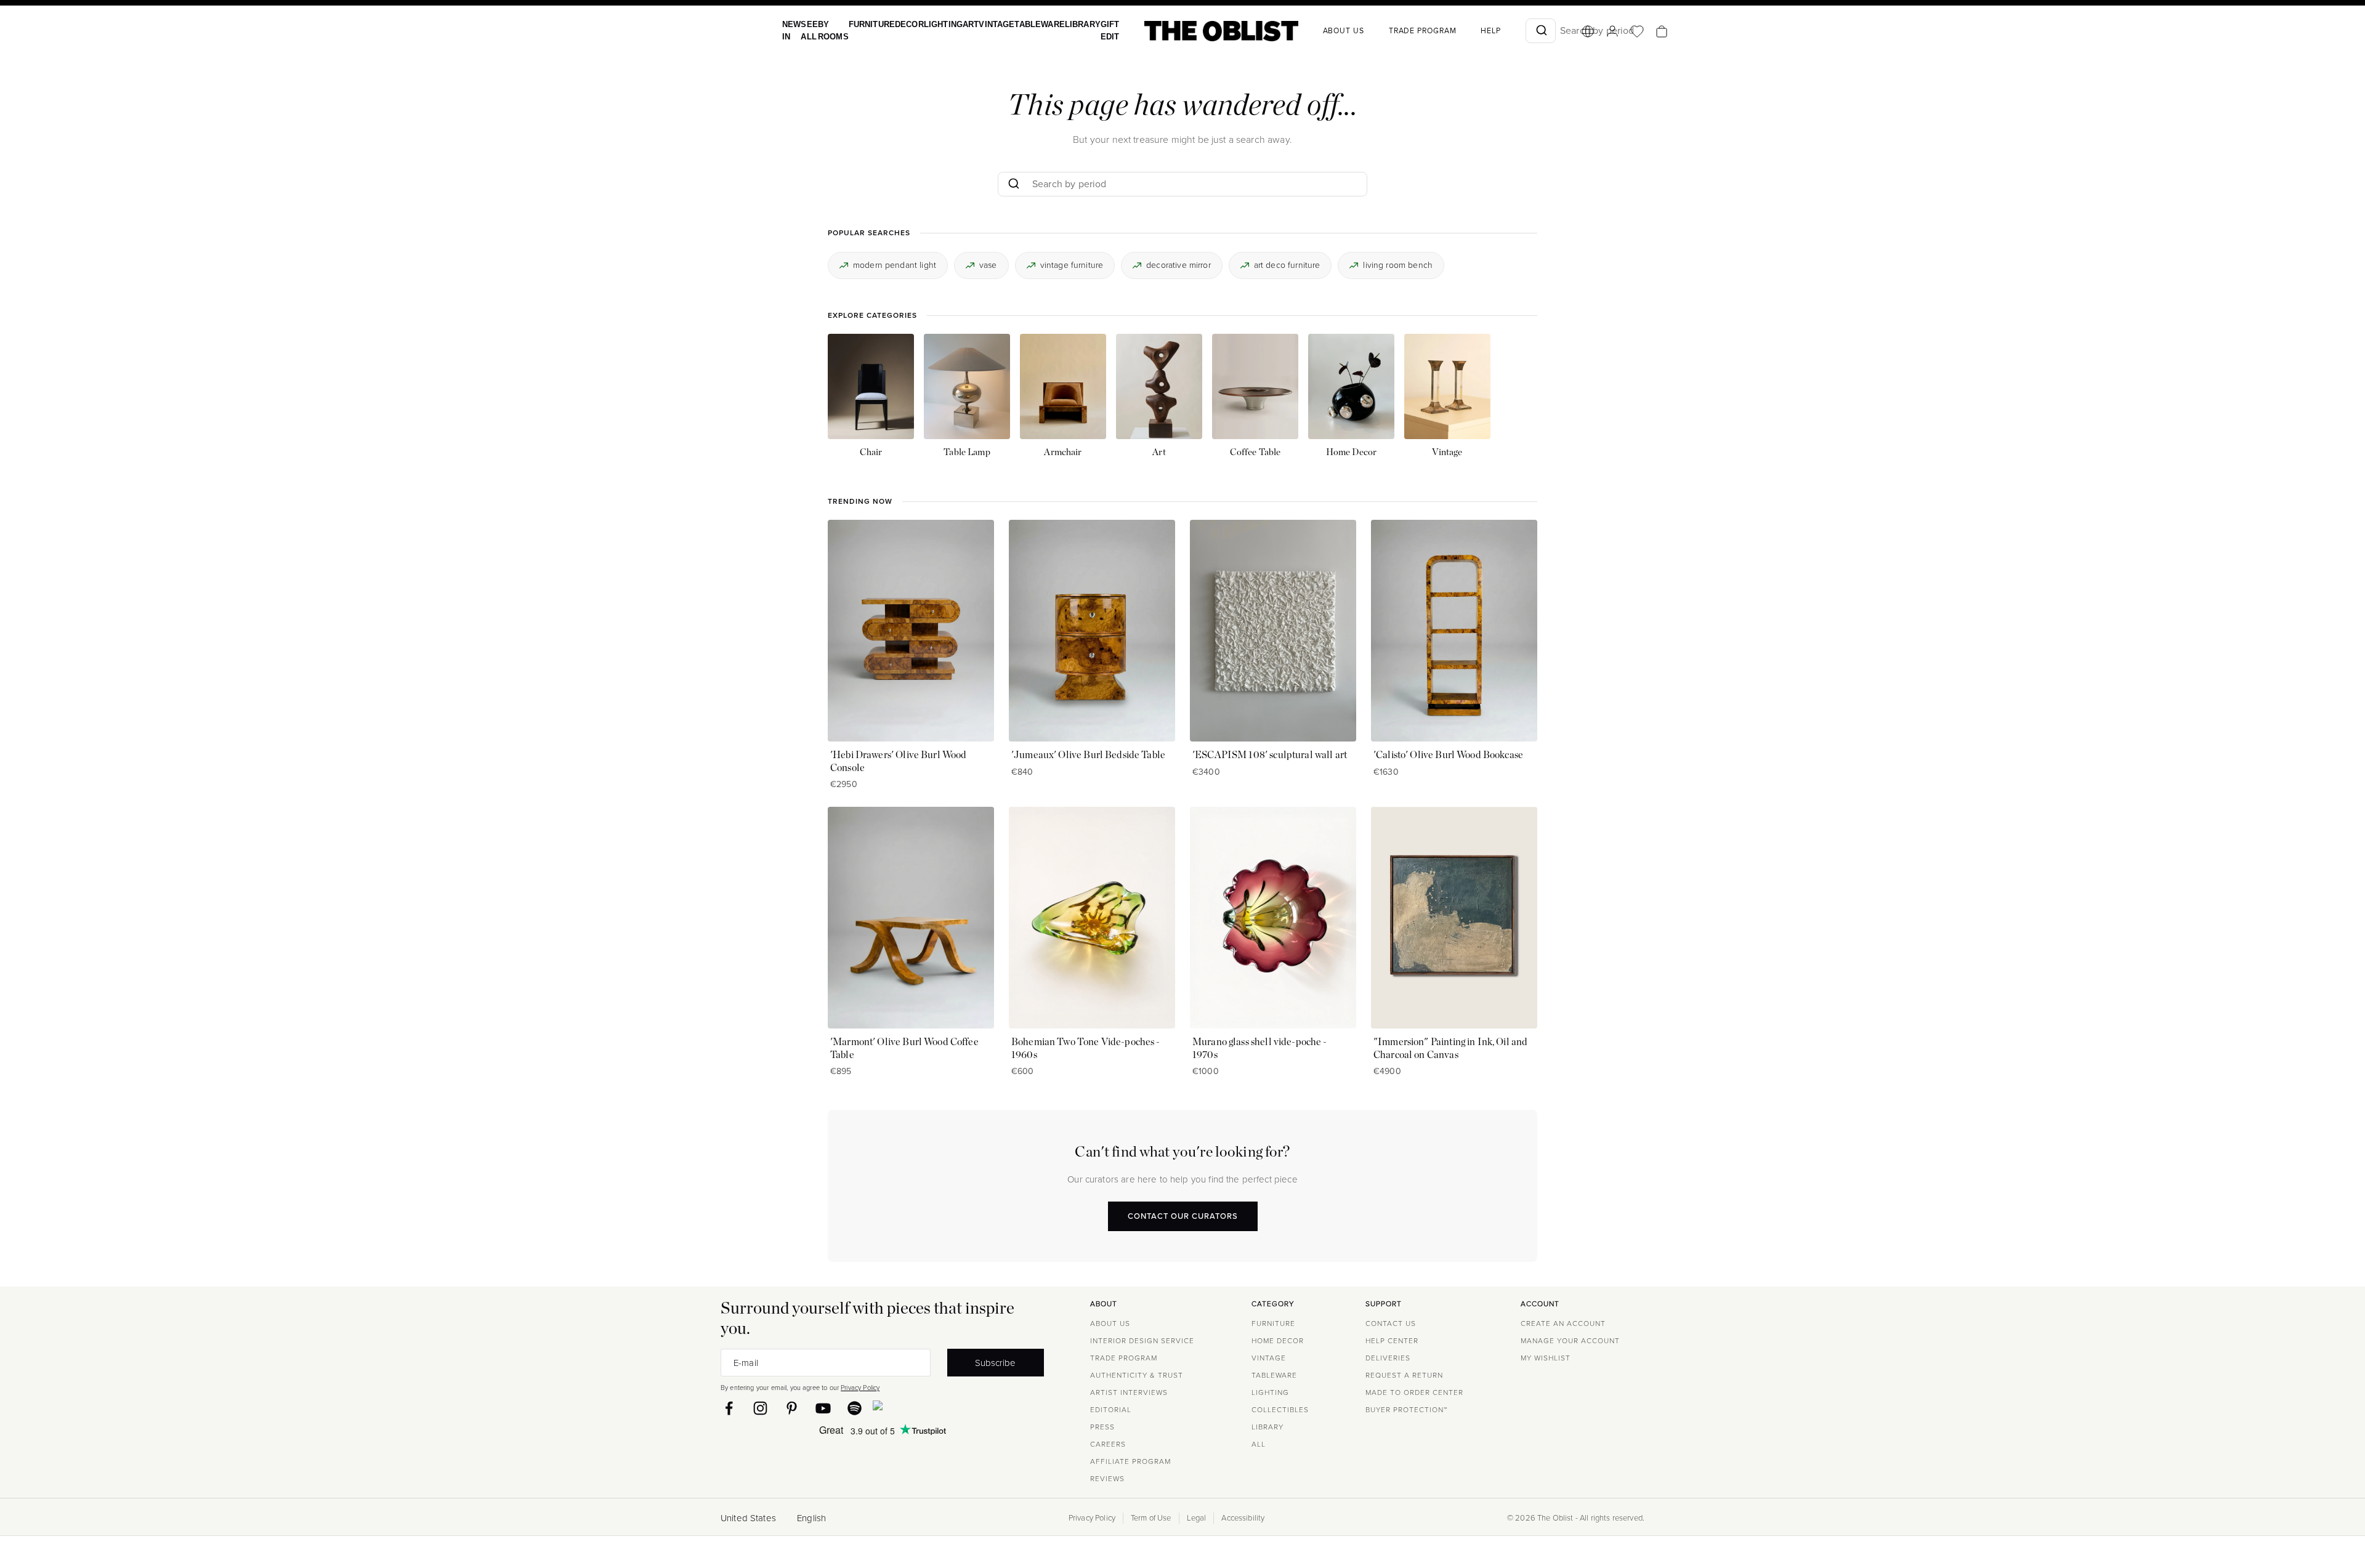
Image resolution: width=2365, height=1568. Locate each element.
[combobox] (1514, 31)
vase (988, 265)
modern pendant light (895, 265)
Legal (1197, 1518)
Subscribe (995, 1363)
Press (1102, 1427)
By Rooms (829, 30)
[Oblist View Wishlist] (1611, 31)
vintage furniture (1072, 265)
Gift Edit (1085, 30)
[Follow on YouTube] (823, 1408)
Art (957, 24)
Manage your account (1570, 1341)
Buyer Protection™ (1406, 1410)
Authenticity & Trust (1137, 1375)
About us (1317, 31)
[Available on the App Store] (934, 1408)
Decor (900, 24)
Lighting (932, 24)
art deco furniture (1287, 265)
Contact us (1391, 1324)
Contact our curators (1183, 1215)
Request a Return (1404, 1375)
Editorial (1111, 1410)
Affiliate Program (1130, 1461)
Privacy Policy (860, 1388)
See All (807, 30)
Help (1464, 31)
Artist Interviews (1129, 1392)
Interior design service (1142, 1341)
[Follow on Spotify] (855, 1408)
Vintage (981, 24)
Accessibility (1243, 1518)
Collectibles (1280, 1410)
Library (1060, 24)
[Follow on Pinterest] (792, 1408)
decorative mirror (1178, 265)
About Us (1110, 1324)
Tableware (1020, 24)
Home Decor (1278, 1341)
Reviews (1107, 1479)
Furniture (865, 24)
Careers (1108, 1444)
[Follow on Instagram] (760, 1408)
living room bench (1398, 265)
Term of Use (1151, 1518)
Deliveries (1388, 1358)
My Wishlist (1546, 1358)
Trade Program (1396, 31)
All (1259, 1444)
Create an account (1563, 1324)
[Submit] (1514, 31)
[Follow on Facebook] (729, 1408)
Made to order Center (1414, 1392)
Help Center (1392, 1341)
